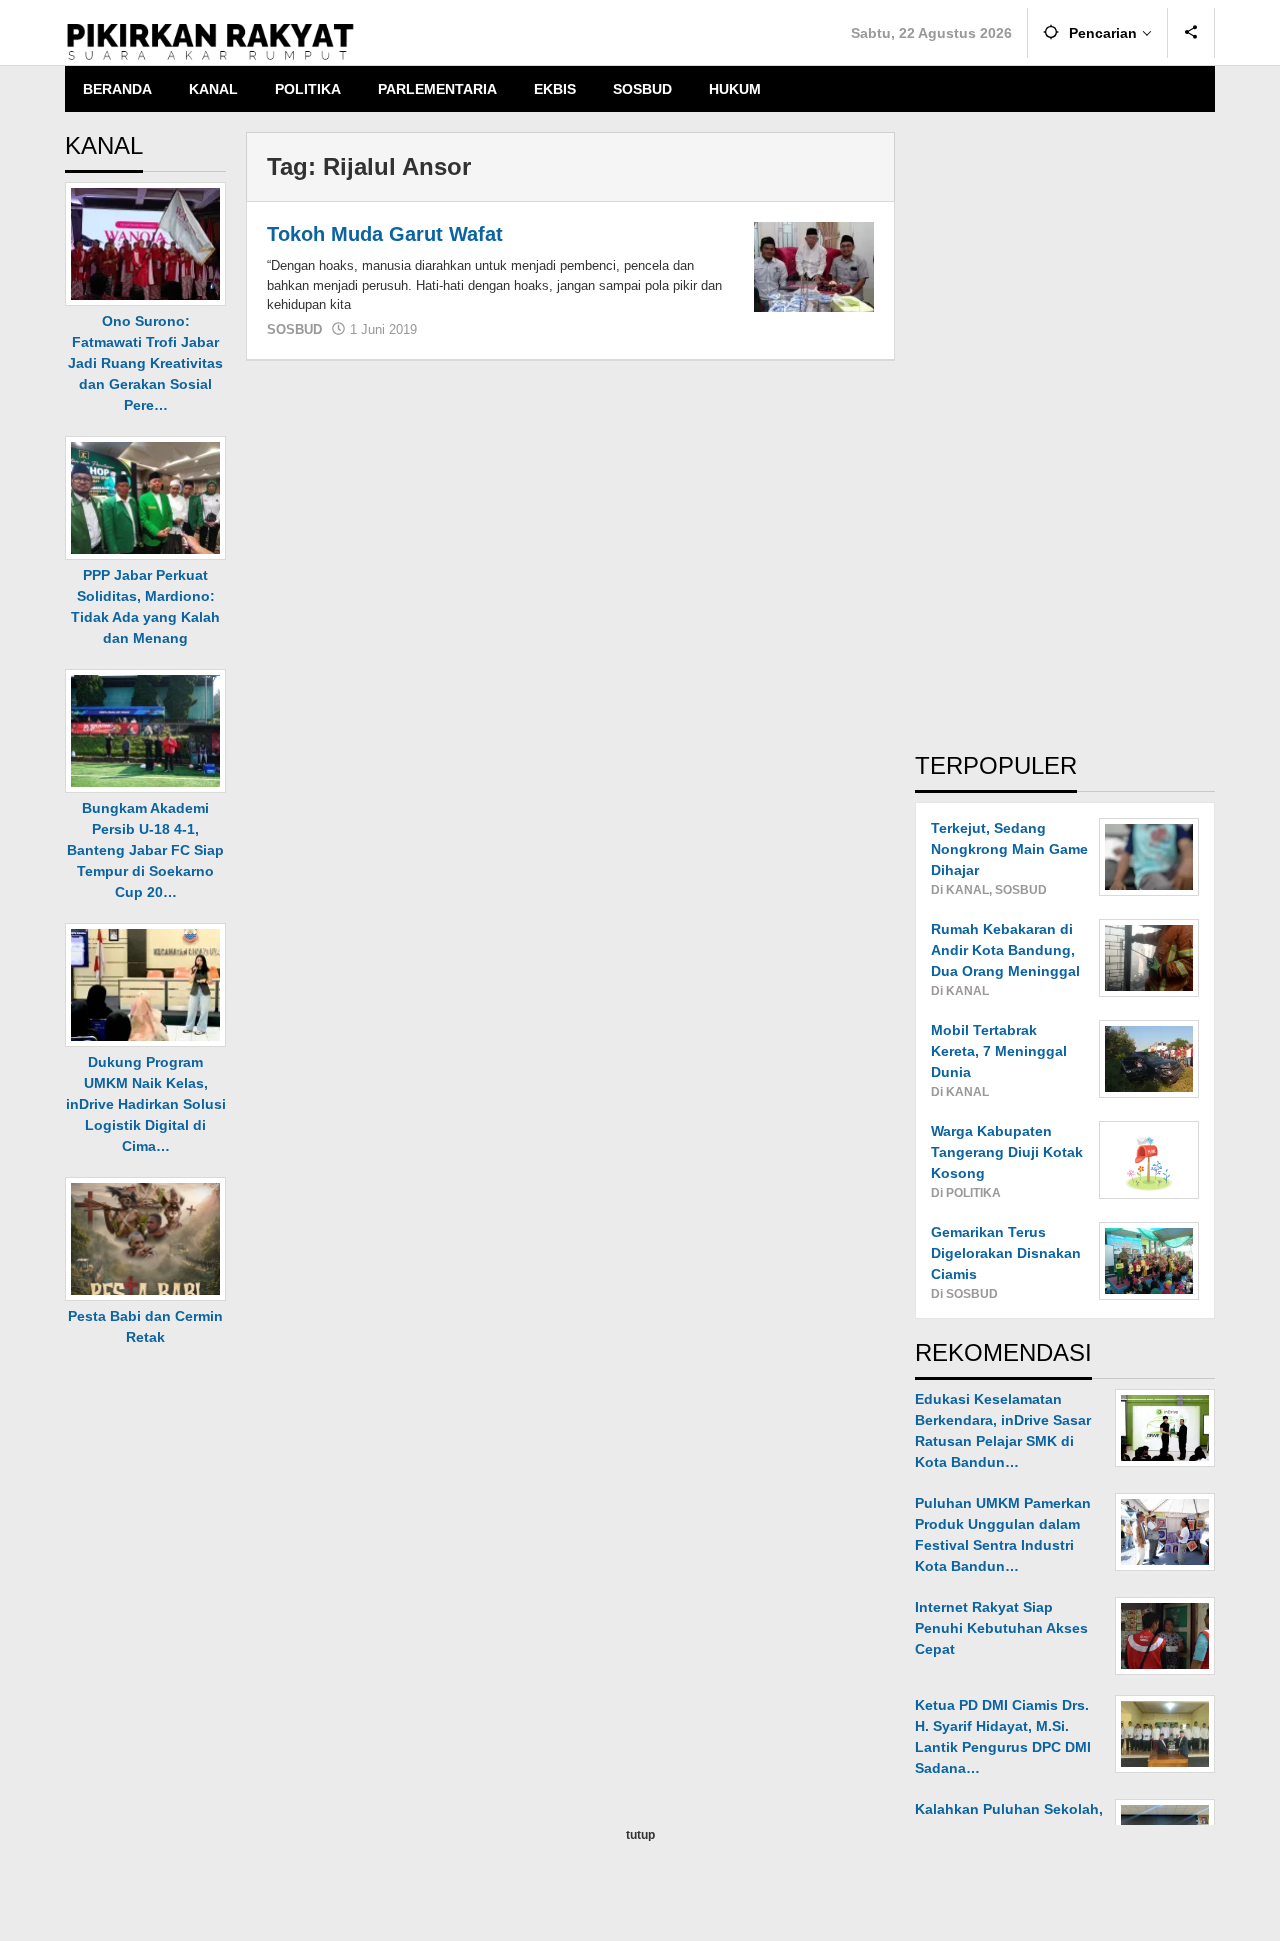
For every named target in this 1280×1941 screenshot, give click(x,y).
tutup (640, 1835)
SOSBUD (294, 329)
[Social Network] (1191, 33)
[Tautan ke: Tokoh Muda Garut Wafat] (814, 266)
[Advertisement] (1065, 432)
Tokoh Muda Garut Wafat (385, 234)
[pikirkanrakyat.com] (210, 41)
